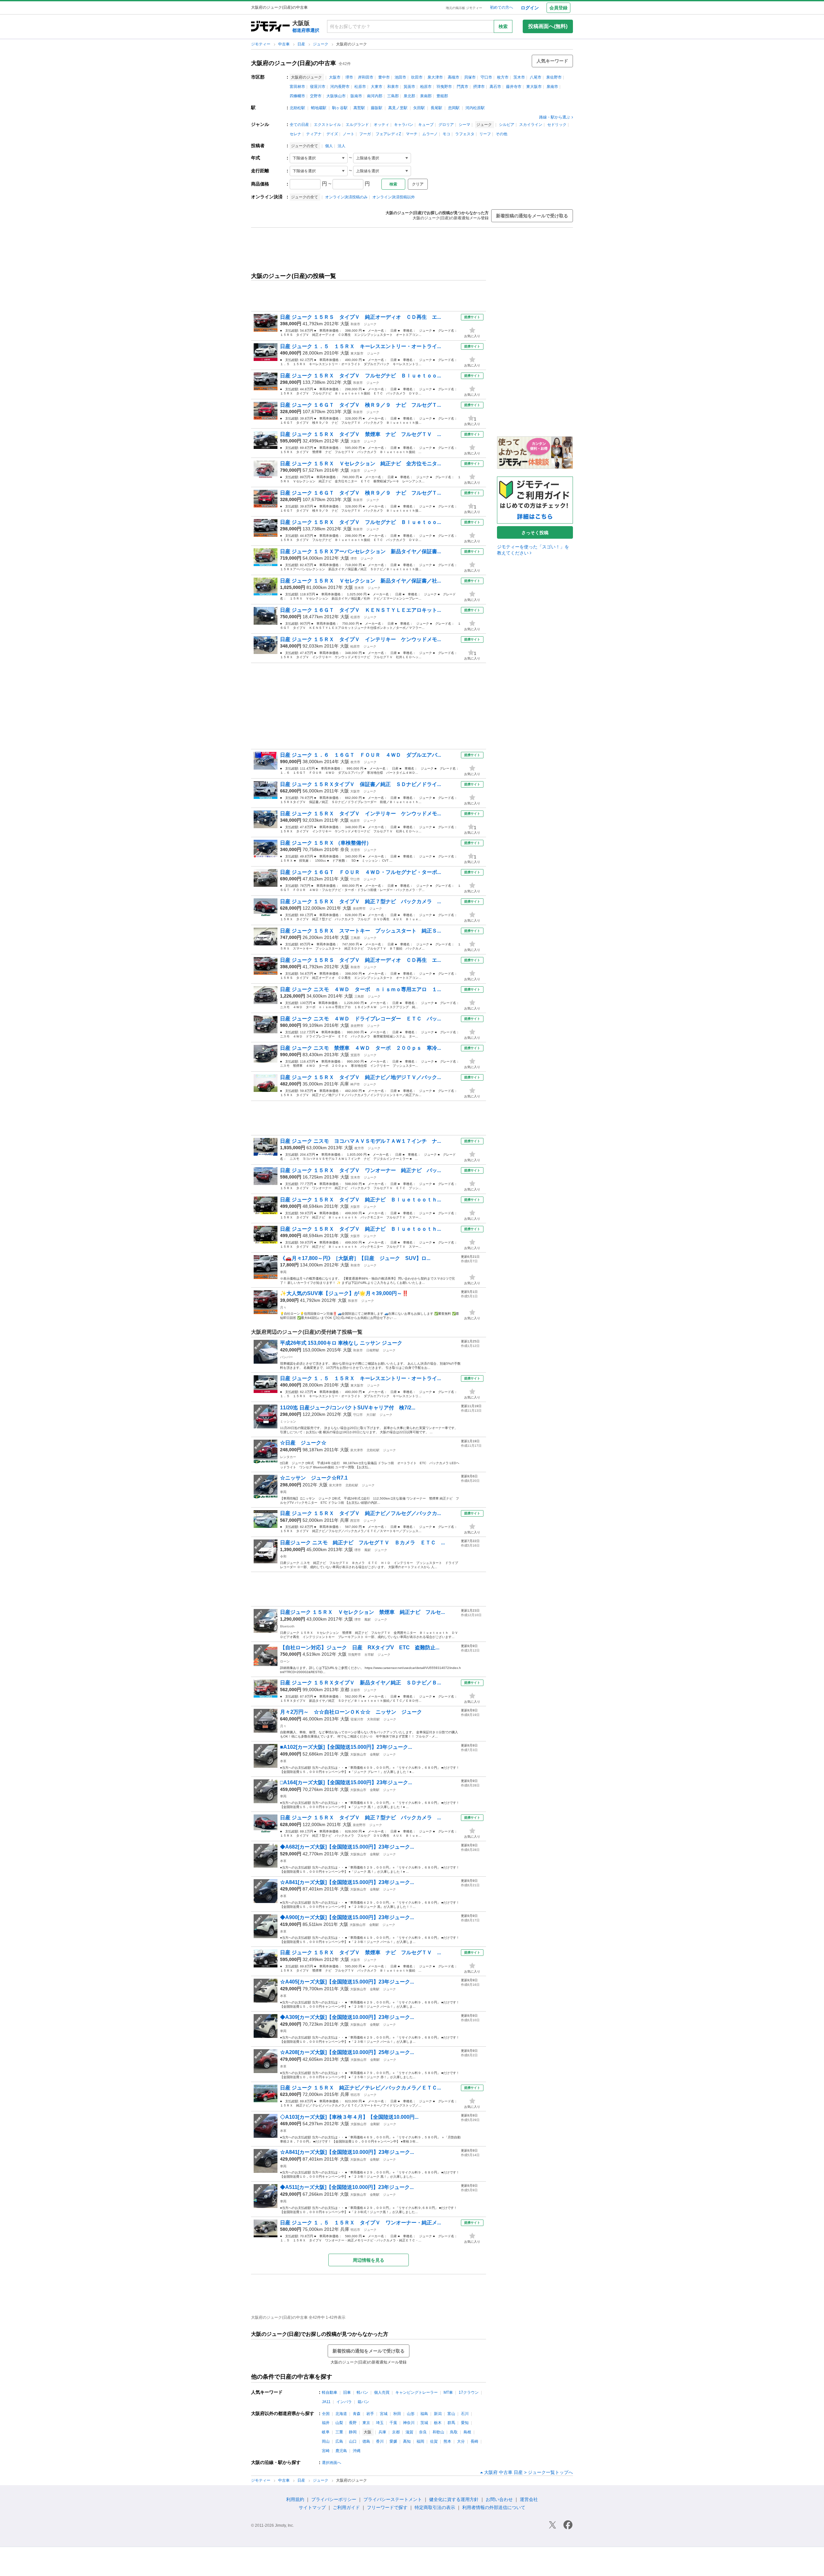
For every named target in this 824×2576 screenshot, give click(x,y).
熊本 (447, 2441)
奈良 (345, 849)
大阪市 (335, 77)
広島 (339, 2441)
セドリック (557, 125)
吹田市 (417, 77)
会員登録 (558, 8)
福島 (424, 2414)
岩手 (370, 2414)
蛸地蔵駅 (319, 108)
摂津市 (479, 87)
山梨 (339, 2423)
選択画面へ (332, 2463)
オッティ (381, 125)
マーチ (412, 134)
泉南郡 (426, 96)
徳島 (366, 2441)
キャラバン (404, 125)
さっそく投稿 (535, 533)
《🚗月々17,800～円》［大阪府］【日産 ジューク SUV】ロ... (355, 1258)
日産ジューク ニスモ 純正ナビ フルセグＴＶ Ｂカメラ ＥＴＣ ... (362, 1543)
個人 (329, 146)
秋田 (397, 2414)
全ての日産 (299, 125)
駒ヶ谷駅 (340, 108)
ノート (349, 134)
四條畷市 (297, 96)
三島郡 (393, 96)
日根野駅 (373, 1350)
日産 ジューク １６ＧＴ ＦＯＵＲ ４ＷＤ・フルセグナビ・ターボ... (360, 872)
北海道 (341, 2414)
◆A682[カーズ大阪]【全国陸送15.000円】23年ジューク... (347, 1847)
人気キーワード (552, 61)
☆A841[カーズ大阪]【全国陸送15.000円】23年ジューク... (347, 1882)
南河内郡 (375, 96)
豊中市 (384, 77)
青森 (357, 2414)
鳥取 (454, 2432)
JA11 (326, 2402)
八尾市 (536, 77)
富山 (451, 2414)
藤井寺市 (514, 87)
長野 (353, 2423)
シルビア (507, 125)
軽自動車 (330, 2392)
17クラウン (469, 2392)
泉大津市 (435, 77)
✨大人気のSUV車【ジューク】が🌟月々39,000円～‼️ (344, 1293)
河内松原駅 (475, 108)
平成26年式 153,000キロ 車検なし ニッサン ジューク (341, 1343)
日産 (302, 44)
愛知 (465, 2423)
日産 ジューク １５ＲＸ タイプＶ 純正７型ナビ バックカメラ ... (360, 901)
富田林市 (297, 87)
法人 (342, 146)
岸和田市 (366, 77)
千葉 (393, 2423)
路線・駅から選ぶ (555, 117)
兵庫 (344, 1084)
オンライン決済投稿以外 (394, 197)
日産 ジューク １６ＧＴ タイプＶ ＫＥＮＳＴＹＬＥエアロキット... (360, 610)
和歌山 (438, 2432)
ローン (285, 1661)
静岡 (353, 2432)
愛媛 (393, 2441)
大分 (461, 2441)
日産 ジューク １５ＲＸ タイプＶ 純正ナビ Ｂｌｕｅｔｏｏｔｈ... (360, 1200)
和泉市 (393, 87)
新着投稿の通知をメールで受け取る (532, 216)
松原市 (360, 87)
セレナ (295, 134)
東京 (366, 2423)
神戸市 (355, 1084)
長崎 (474, 2441)
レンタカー (288, 1457)
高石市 (495, 87)
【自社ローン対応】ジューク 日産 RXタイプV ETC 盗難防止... (360, 1648)
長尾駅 (436, 108)
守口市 (486, 77)
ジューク (321, 44)
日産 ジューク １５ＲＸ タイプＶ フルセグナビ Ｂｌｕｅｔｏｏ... (360, 376)
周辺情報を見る (369, 2260)
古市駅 (369, 1655)
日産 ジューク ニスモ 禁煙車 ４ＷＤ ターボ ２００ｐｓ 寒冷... (360, 1048)
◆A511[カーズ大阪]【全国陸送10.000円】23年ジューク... (347, 2187)
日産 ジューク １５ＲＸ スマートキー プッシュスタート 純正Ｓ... (360, 931)
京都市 (355, 1690)
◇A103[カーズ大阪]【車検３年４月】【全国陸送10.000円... (349, 2117)
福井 (326, 2423)
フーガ (365, 134)
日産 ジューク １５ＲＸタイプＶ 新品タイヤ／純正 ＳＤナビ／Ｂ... (360, 1683)
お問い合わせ (499, 2499)
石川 (465, 2414)
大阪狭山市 (336, 96)
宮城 (384, 2414)
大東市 (377, 87)
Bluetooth (287, 1626)
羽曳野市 (444, 87)
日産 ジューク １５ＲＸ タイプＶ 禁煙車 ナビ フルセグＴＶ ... (360, 434)
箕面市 (409, 87)
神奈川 (409, 2423)
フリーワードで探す (387, 2507)
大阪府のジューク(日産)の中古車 (294, 63)
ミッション (288, 1421)
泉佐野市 (554, 77)
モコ (446, 134)
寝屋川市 (318, 87)
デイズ (332, 134)
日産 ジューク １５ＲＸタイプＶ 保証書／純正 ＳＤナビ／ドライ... (360, 784)
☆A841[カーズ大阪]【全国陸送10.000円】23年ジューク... (347, 2152)
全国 (326, 2414)
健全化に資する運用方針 (454, 2499)
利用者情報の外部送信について (494, 2507)
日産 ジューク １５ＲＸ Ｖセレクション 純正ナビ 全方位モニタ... (360, 464)
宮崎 (326, 2451)
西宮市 (355, 1521)
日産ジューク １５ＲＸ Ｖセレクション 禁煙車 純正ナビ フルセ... (362, 1612)
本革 (283, 1761)
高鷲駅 (359, 108)
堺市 (349, 77)
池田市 (400, 77)
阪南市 (356, 96)
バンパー (286, 1357)
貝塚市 (470, 77)
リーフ (485, 134)
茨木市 (519, 77)
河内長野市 (340, 87)
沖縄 (357, 2451)
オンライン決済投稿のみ (346, 197)
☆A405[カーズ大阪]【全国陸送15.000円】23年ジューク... (347, 1982)
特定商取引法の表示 (435, 2507)
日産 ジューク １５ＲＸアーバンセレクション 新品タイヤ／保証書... (360, 551)
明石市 (355, 2095)
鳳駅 (368, 1550)
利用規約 (295, 2499)
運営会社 (529, 2499)
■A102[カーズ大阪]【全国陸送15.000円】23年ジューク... (346, 1747)
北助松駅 (297, 108)
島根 (467, 2432)
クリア (418, 184)
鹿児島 (341, 2451)
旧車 (347, 2392)
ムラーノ (430, 134)
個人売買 (382, 2392)
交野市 (316, 96)
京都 (345, 1690)
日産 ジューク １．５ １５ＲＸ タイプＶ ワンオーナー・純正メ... (360, 2223)
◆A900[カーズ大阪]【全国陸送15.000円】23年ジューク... (347, 1917)
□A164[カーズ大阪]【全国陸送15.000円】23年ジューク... (346, 1782)
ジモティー (261, 44)
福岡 (420, 2441)
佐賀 (434, 2441)
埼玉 (380, 2423)
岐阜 (326, 2432)
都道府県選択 (306, 30)
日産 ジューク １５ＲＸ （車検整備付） (326, 843)
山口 (353, 2441)
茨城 (424, 2423)
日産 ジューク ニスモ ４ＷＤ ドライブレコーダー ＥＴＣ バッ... (360, 1019)
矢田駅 (419, 108)
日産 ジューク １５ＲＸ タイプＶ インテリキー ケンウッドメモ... (360, 639)
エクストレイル (327, 125)
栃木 (438, 2423)
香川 (380, 2441)
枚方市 (503, 77)
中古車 (284, 44)
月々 (283, 1307)
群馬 (451, 2423)
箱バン (363, 2402)
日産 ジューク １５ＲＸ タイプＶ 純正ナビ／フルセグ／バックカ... (360, 1513)
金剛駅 (375, 1754)
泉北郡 (409, 96)
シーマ (464, 125)
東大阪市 (534, 87)
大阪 (345, 324)
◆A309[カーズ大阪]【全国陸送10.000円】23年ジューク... (347, 2017)
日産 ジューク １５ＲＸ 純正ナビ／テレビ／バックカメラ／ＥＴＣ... (360, 2088)
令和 (283, 1556)
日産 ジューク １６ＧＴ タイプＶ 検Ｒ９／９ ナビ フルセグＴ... (360, 405)
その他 (501, 134)
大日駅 (371, 1415)
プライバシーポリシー (334, 2499)
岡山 (326, 2441)
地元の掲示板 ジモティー (464, 8)
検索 (503, 26)
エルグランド (357, 125)
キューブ (426, 125)
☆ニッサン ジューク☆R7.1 (314, 1478)
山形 (411, 2414)
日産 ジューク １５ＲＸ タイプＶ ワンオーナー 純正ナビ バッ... (360, 1170)
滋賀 (409, 2432)
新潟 (438, 2414)
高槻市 (454, 77)
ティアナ (314, 134)
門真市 (463, 87)
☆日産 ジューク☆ (306, 1443)
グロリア (446, 125)
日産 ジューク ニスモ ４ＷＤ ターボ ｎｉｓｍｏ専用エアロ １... (360, 989)
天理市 (355, 850)
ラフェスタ (465, 134)
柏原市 (426, 87)
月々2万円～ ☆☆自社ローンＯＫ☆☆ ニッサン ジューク (356, 1712)
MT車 (448, 2392)
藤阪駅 (377, 108)
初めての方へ (501, 7)
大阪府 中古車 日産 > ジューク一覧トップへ (529, 2472)
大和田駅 (373, 1719)
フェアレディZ (388, 134)
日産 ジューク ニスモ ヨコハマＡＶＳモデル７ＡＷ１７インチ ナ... (360, 1141)
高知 (407, 2441)
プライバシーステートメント (393, 2499)
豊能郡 (442, 96)
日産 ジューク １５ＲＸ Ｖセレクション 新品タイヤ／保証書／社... (360, 581)
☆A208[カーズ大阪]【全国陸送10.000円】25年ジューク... (347, 2052)
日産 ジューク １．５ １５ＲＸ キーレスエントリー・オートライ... (360, 346)
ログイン (530, 8)
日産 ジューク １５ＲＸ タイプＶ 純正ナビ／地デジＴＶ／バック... (360, 1077)
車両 (283, 1272)
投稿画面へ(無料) (548, 26)
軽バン (362, 2392)
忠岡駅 (454, 108)
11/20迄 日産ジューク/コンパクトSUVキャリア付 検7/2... (348, 1408)
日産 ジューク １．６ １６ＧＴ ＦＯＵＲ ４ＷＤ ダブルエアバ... (360, 755)
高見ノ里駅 (398, 108)
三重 (339, 2432)
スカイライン (531, 125)
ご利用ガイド (346, 2507)
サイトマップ (312, 2507)
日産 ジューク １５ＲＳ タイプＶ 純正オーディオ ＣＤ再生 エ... (360, 317)
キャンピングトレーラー (417, 2392)
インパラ (344, 2402)
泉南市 (552, 87)
